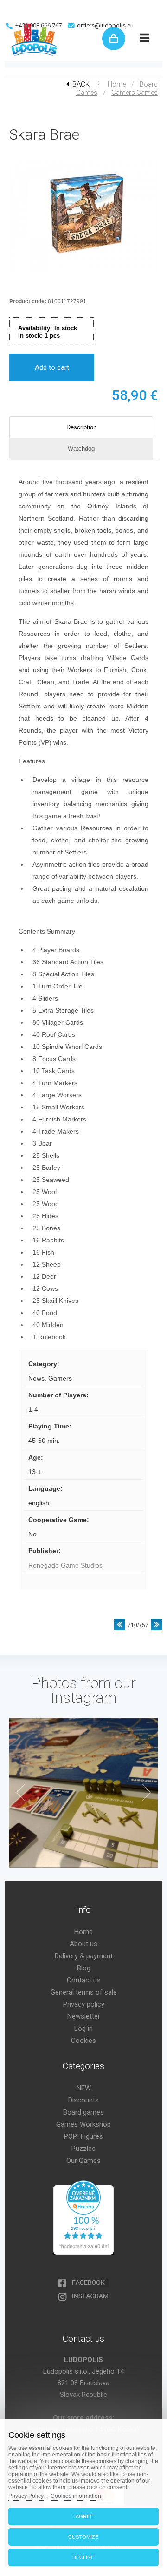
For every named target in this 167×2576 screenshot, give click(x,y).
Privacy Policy (26, 2496)
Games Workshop (83, 2124)
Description (81, 427)
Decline (83, 2557)
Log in (83, 2029)
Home (117, 84)
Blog (84, 1968)
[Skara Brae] (83, 273)
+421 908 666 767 (39, 25)
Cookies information (76, 2496)
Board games (83, 2112)
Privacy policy (84, 2004)
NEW (84, 2088)
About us (83, 1944)
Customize (83, 2537)
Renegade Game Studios (65, 1565)
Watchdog (81, 449)
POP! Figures (83, 2136)
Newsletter (84, 2016)
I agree (83, 2516)
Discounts (83, 2100)
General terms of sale (84, 1992)
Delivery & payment (84, 1956)
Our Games (83, 2161)
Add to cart (52, 367)
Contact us (84, 1980)
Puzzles (83, 2149)
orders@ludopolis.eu (105, 25)
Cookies (83, 2041)
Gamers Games (135, 93)
